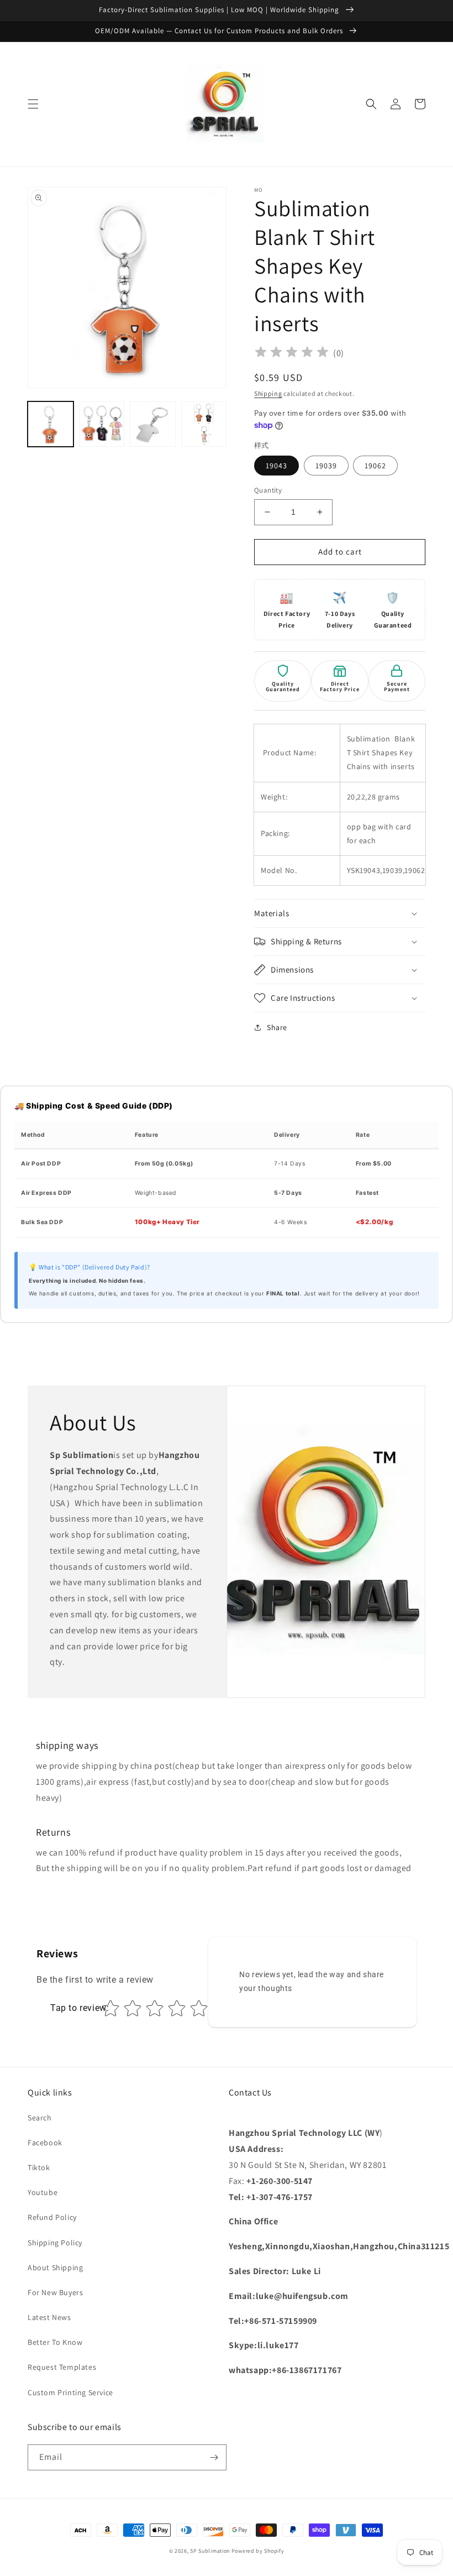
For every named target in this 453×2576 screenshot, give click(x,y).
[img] (292, 354)
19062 (375, 466)
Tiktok (39, 2167)
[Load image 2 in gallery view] (102, 424)
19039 (326, 466)
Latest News (49, 2317)
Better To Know (55, 2342)
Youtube (43, 2192)
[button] (33, 104)
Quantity (268, 490)
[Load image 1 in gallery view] (51, 424)
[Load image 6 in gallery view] (204, 424)
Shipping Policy (55, 2243)
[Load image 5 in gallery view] (153, 424)
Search (40, 2118)
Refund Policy (52, 2217)
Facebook (45, 2143)
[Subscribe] (214, 2457)
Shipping (268, 393)
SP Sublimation (210, 2551)
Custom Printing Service (70, 2392)
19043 (276, 466)
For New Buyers (55, 2292)
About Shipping (55, 2267)
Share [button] (277, 1027)
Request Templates (62, 2367)
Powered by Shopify (258, 2551)
